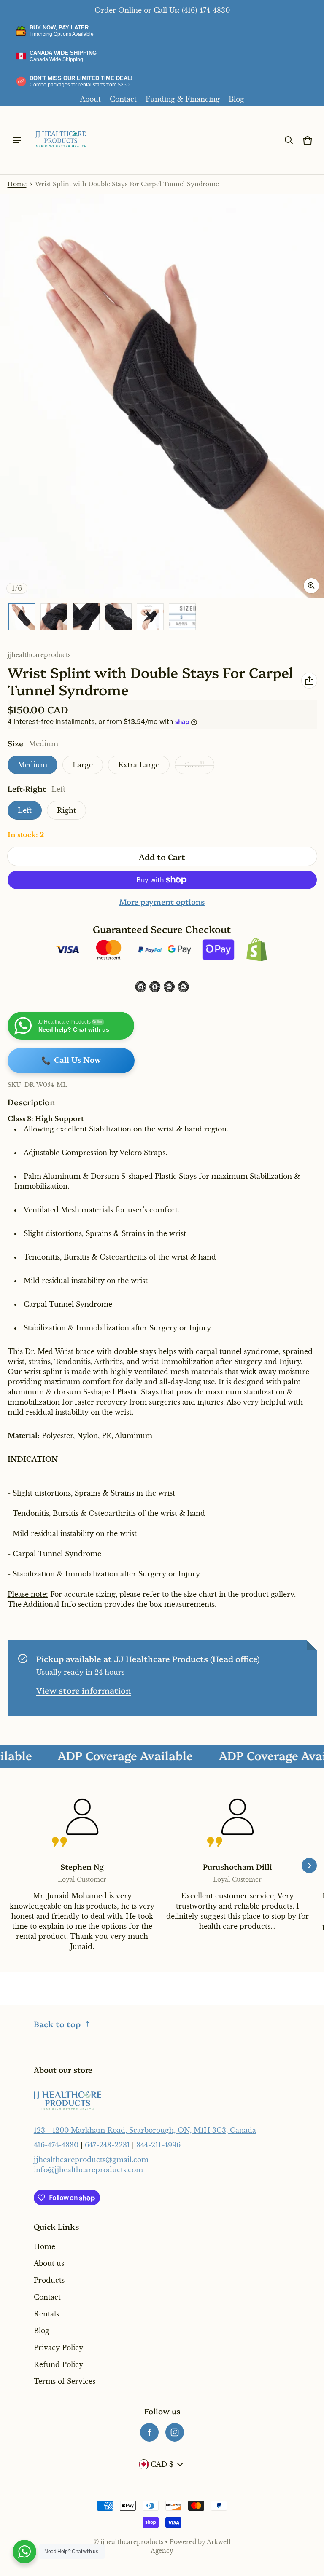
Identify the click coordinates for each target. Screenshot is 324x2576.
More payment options (162, 902)
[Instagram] (175, 2432)
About (90, 99)
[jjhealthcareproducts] (61, 140)
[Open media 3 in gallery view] (86, 617)
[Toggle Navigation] (17, 140)
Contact (123, 99)
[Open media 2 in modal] (162, 396)
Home (17, 184)
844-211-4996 (158, 2145)
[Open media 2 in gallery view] (54, 617)
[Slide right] (309, 1866)
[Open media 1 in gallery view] (22, 617)
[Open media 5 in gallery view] (150, 617)
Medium (32, 765)
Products (49, 2280)
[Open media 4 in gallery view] (118, 617)
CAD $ (162, 2464)
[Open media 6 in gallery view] (182, 617)
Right (66, 810)
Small (194, 765)
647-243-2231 (107, 2145)
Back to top (57, 2024)
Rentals (46, 2314)
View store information (84, 1690)
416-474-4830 (56, 2145)
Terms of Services (65, 2381)
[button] (289, 140)
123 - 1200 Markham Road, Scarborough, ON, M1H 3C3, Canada (145, 2130)
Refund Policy (58, 2364)
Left (25, 810)
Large (83, 765)
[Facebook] (149, 2432)
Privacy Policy (58, 2348)
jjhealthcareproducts (132, 2542)
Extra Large (139, 765)
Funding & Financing (183, 99)
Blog (236, 99)
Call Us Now (71, 1061)
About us (49, 2263)
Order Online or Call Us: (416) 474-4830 (162, 10)
